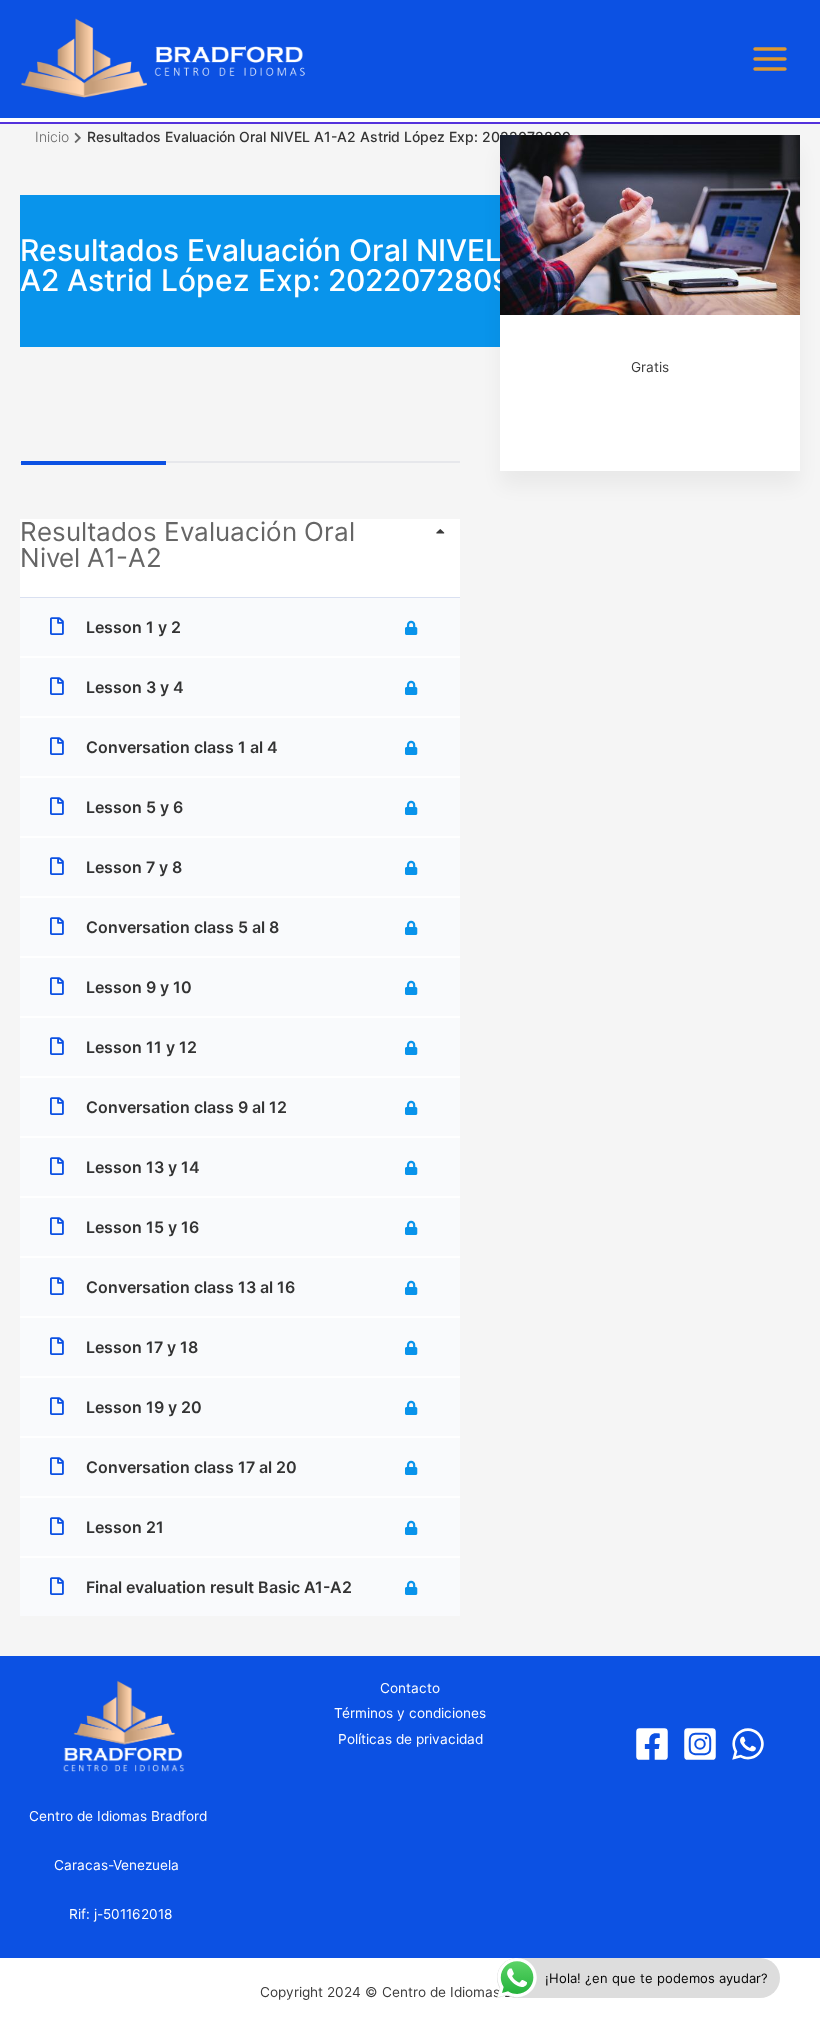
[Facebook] (652, 1744)
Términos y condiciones (410, 1713)
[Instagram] (700, 1744)
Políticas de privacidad (410, 1739)
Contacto (410, 1688)
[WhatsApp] (748, 1744)
